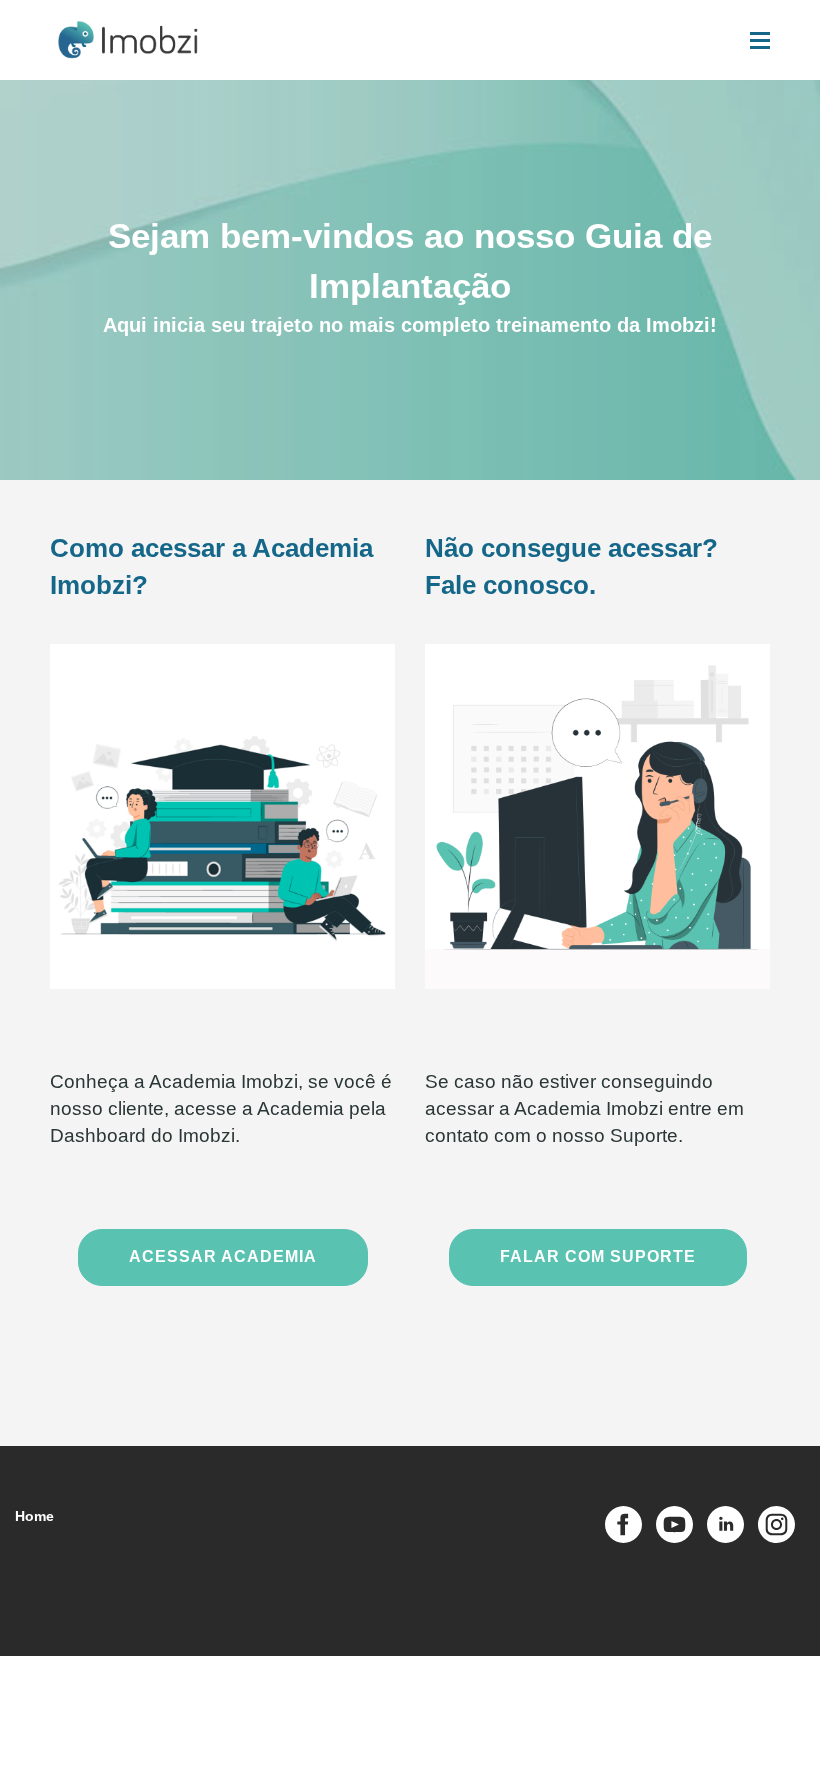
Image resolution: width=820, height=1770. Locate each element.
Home (34, 1516)
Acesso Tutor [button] (658, 1685)
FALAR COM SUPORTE (598, 1256)
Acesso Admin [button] (571, 1685)
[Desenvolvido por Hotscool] (728, 1749)
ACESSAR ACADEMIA (223, 1256)
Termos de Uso (345, 1684)
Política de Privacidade (457, 1684)
